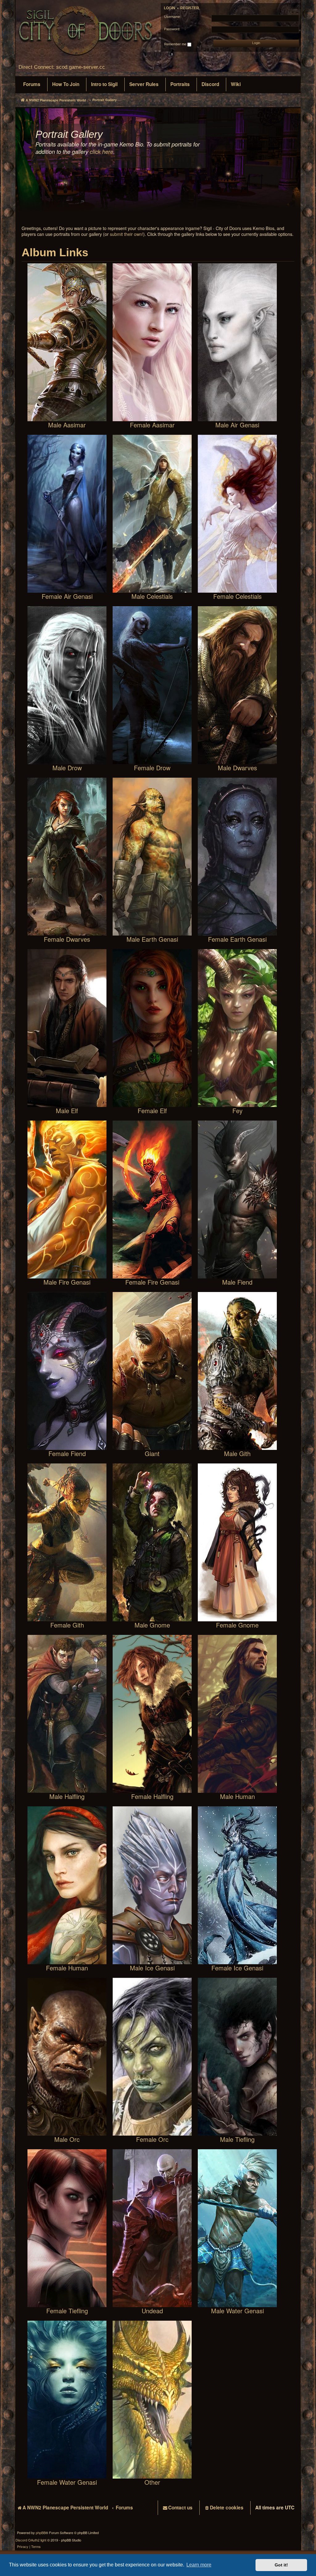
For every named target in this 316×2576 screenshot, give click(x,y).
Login (170, 8)
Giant (152, 1453)
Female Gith (67, 1625)
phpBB (41, 2533)
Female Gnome (237, 1625)
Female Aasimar (152, 424)
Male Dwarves (237, 767)
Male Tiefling (237, 2139)
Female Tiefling (67, 2310)
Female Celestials (237, 596)
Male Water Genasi (237, 2310)
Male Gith (237, 1453)
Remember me (176, 44)
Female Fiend (67, 1453)
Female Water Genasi (67, 2482)
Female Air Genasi (67, 596)
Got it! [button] (281, 2565)
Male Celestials (152, 596)
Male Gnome (152, 1625)
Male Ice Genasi (152, 1967)
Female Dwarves (67, 939)
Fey (237, 1110)
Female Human (67, 1967)
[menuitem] (32, 84)
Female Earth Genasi (237, 939)
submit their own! (127, 234)
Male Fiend (237, 1282)
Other (152, 2482)
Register (190, 8)
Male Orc (67, 2139)
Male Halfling (67, 1796)
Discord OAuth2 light (31, 2540)
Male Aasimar (67, 424)
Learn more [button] (199, 2565)
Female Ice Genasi (237, 1967)
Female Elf (152, 1110)
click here (102, 152)
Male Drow (67, 767)
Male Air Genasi (237, 424)
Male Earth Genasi (152, 939)
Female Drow (152, 767)
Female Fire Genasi (152, 1282)
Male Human (237, 1796)
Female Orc (152, 2139)
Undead (152, 2310)
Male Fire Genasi (67, 1282)
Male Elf (67, 1110)
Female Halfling (152, 1796)
